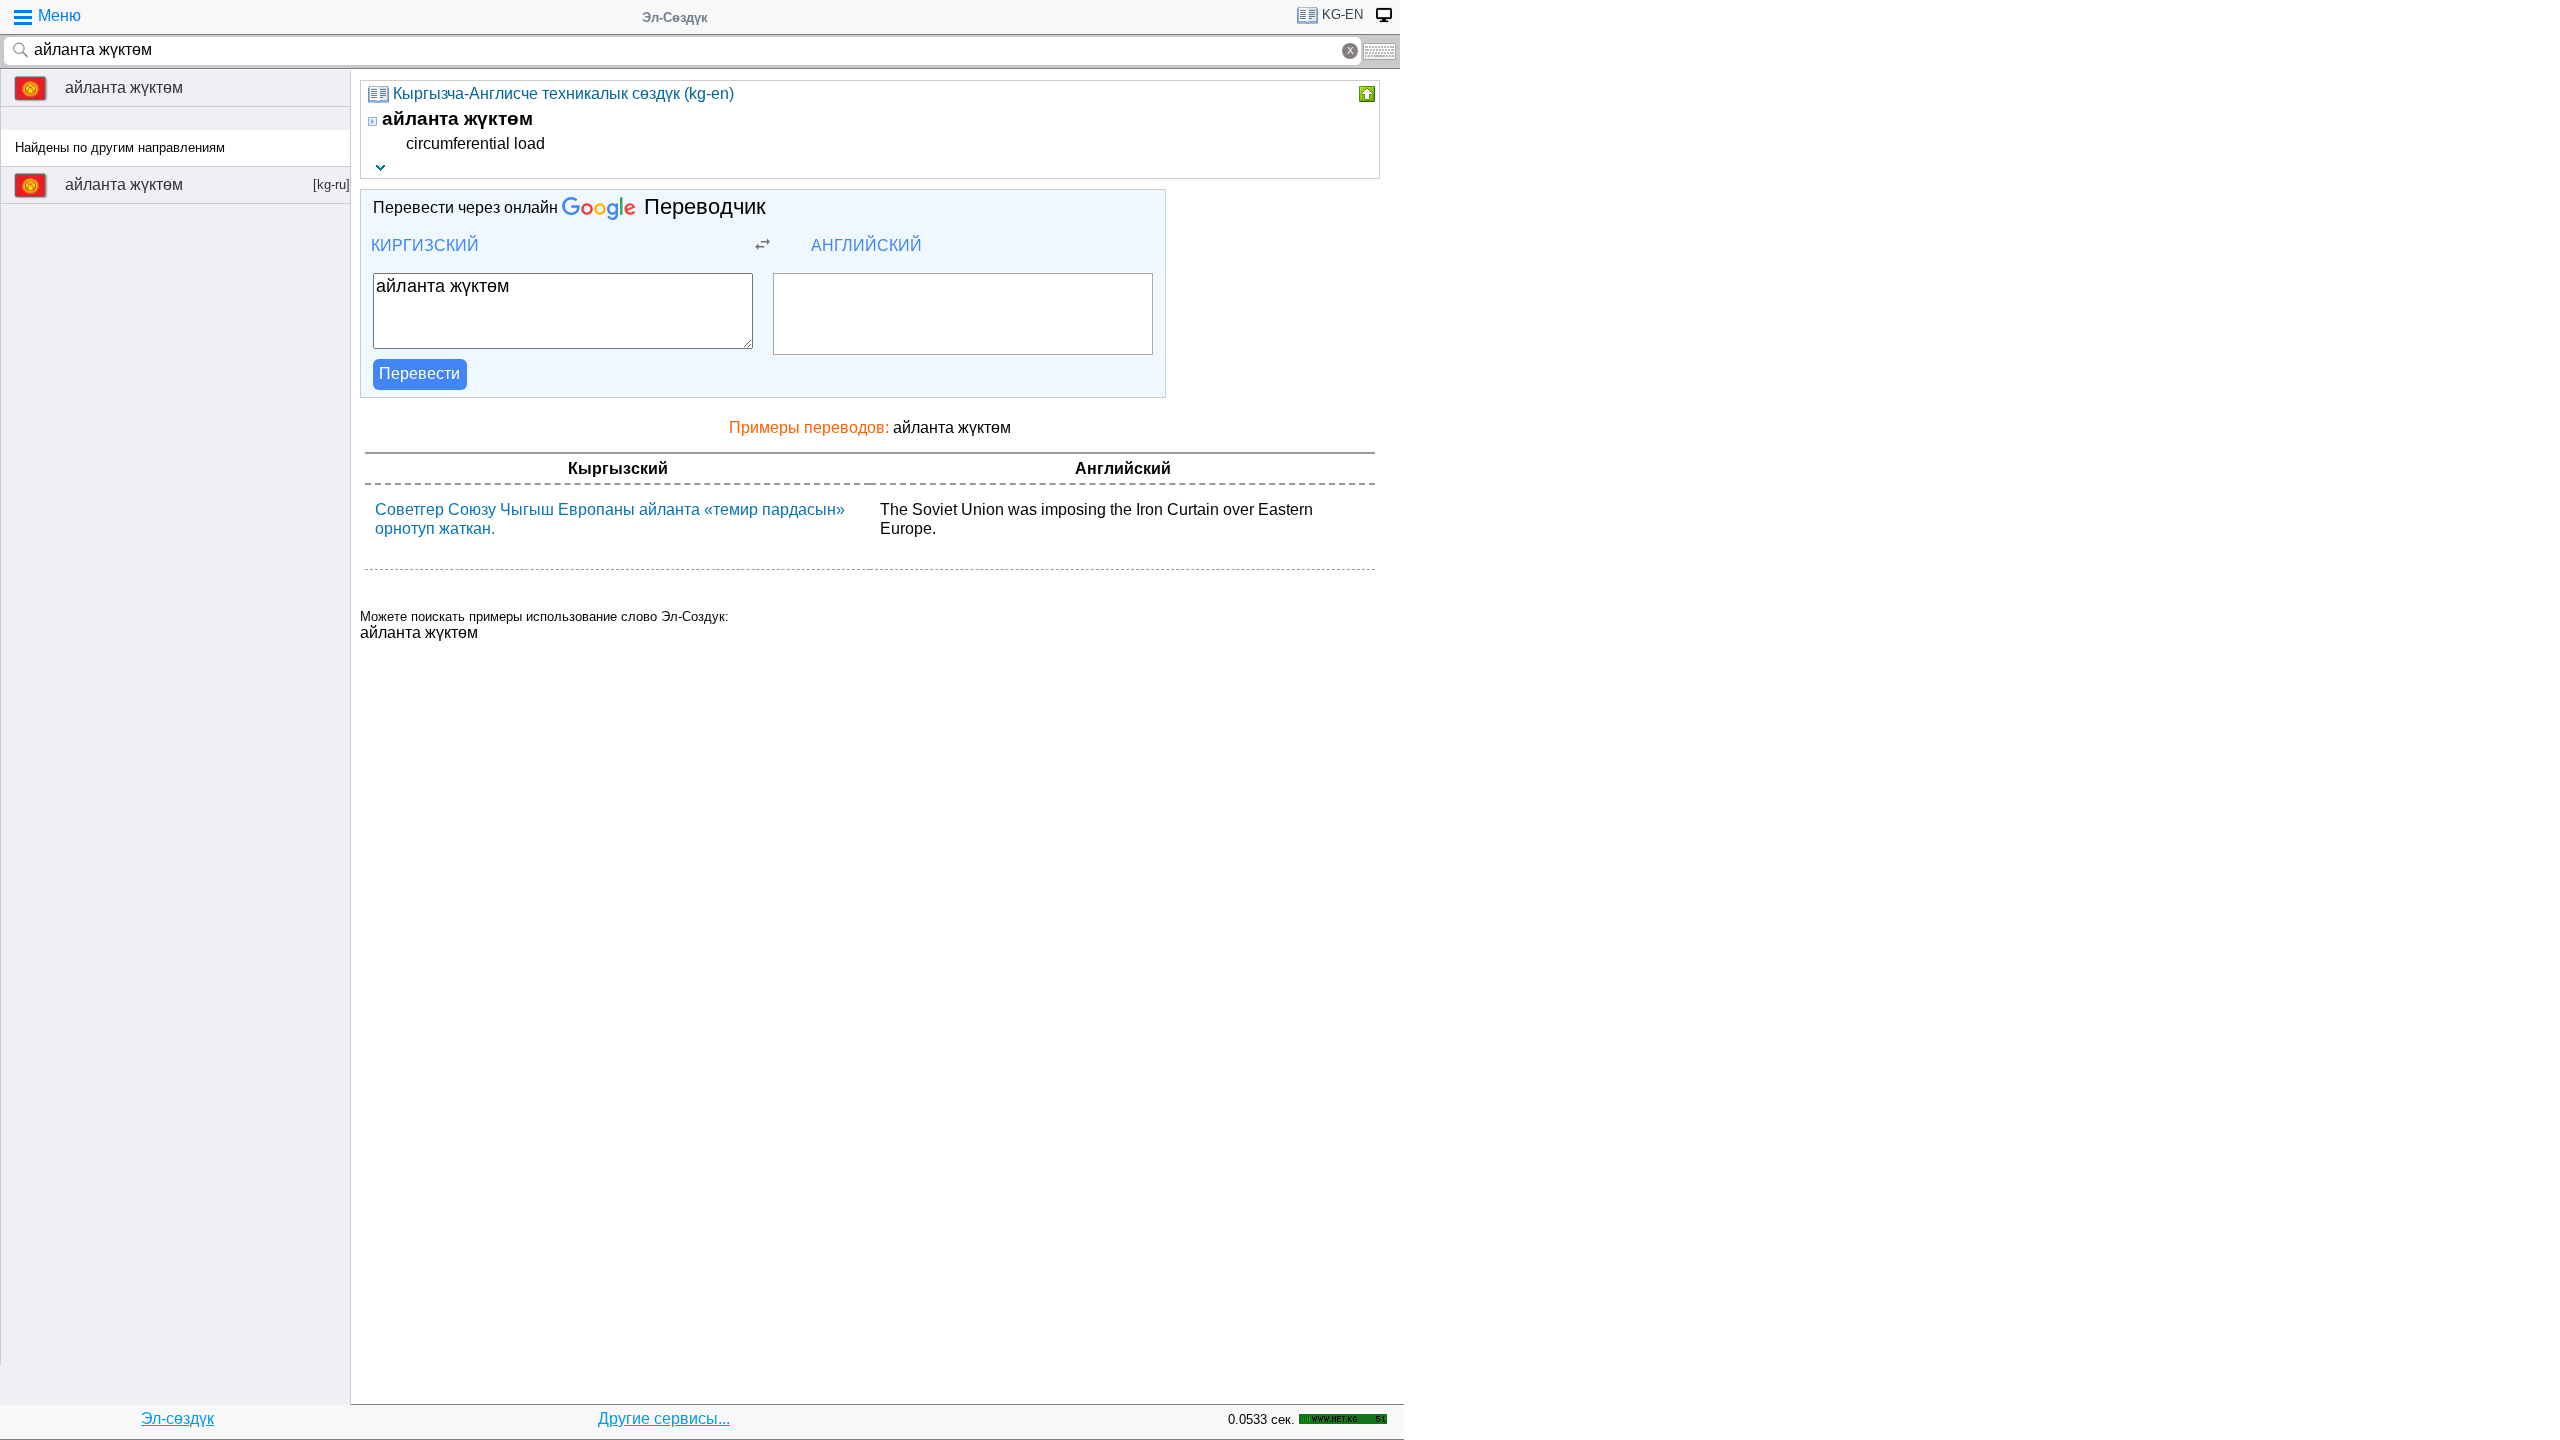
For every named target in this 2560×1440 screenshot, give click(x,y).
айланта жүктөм (124, 87)
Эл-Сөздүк (675, 17)
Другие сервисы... (664, 1418)
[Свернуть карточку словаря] (1365, 94)
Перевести (419, 373)
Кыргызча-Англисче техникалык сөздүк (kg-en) (563, 93)
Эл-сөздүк (177, 1418)
